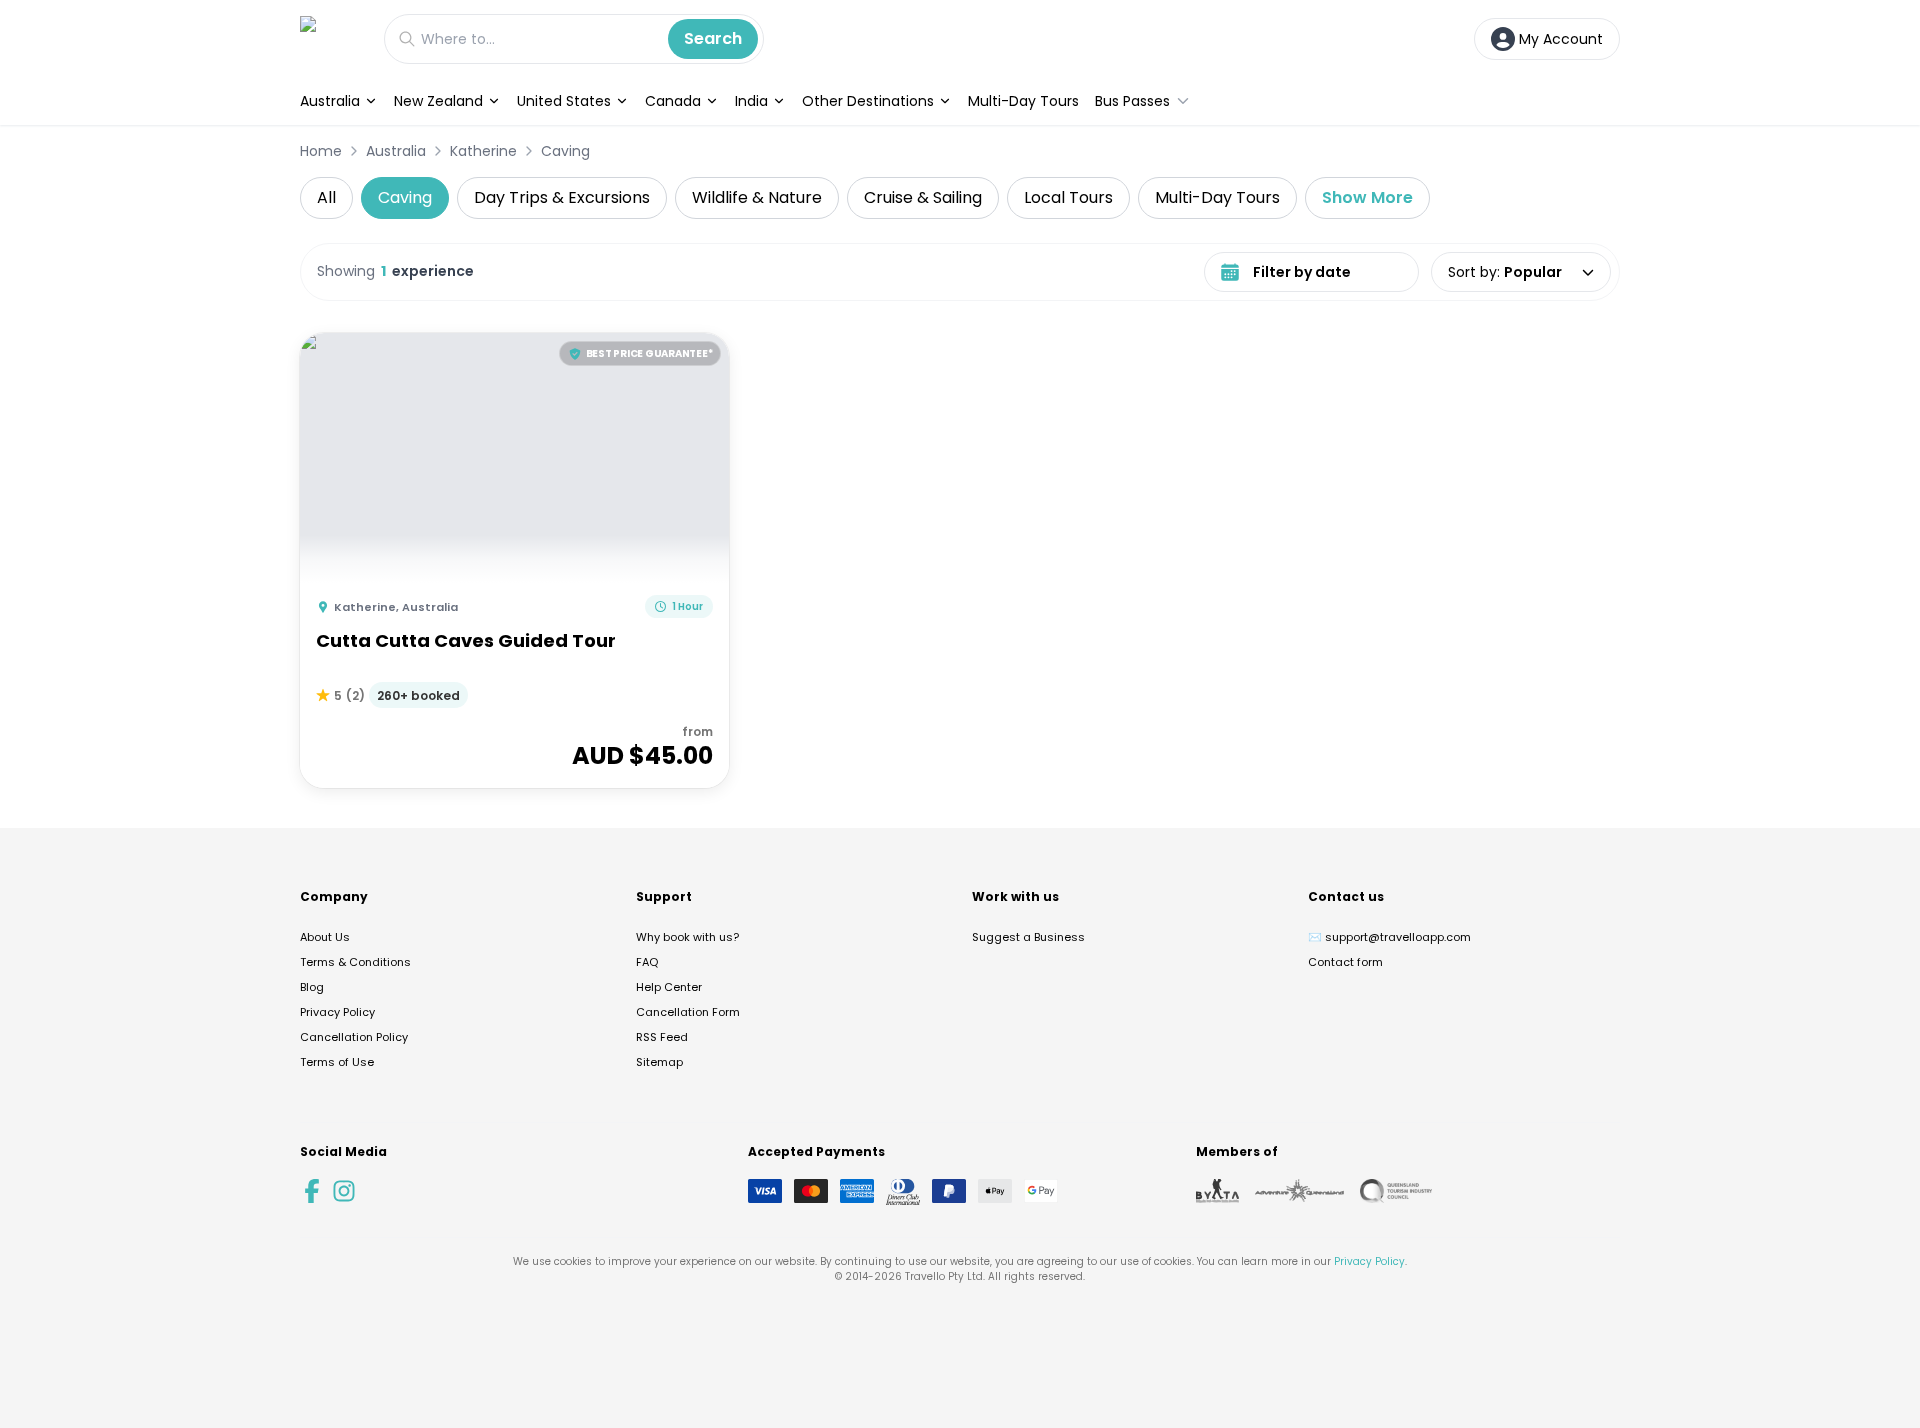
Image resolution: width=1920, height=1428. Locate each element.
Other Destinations (868, 101)
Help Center (669, 987)
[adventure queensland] (1299, 1191)
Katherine (483, 151)
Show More (1367, 197)
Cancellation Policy (354, 1037)
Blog (312, 987)
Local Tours (1068, 197)
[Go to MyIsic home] (332, 38)
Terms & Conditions (355, 962)
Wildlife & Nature (757, 197)
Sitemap (659, 1062)
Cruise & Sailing (923, 197)
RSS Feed (662, 1037)
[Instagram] (344, 1191)
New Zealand (438, 101)
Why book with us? (687, 937)
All (326, 197)
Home (321, 151)
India (751, 101)
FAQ (647, 962)
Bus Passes (1132, 101)
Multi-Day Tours (1023, 101)
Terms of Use (337, 1062)
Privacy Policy (337, 1012)
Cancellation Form (688, 1012)
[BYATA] (1217, 1191)
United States (564, 101)
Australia (330, 101)
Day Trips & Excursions (562, 197)
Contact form (1345, 962)
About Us (325, 937)
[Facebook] (312, 1191)
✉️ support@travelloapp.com (1389, 937)
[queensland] (1396, 1191)
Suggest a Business (1028, 937)
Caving (565, 151)
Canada (673, 101)
